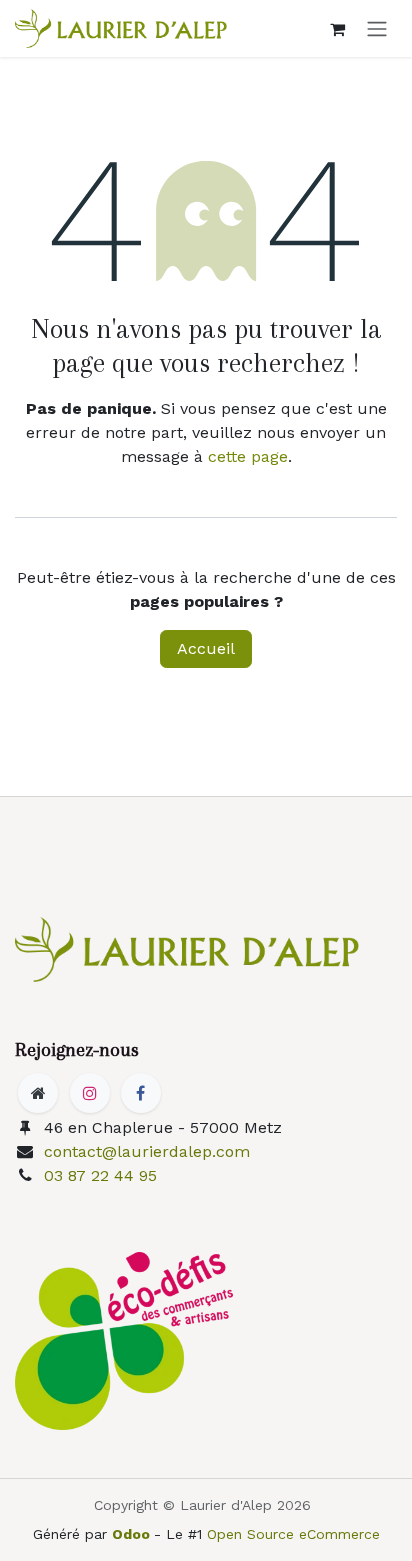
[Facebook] (141, 1093)
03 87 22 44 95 (100, 1175)
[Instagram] (90, 1093)
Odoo (133, 1534)
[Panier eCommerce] (337, 29)
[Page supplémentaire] (38, 1093)
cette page (248, 456)
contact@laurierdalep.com (147, 1151)
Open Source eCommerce (293, 1534)
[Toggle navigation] (377, 28)
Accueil (206, 648)
